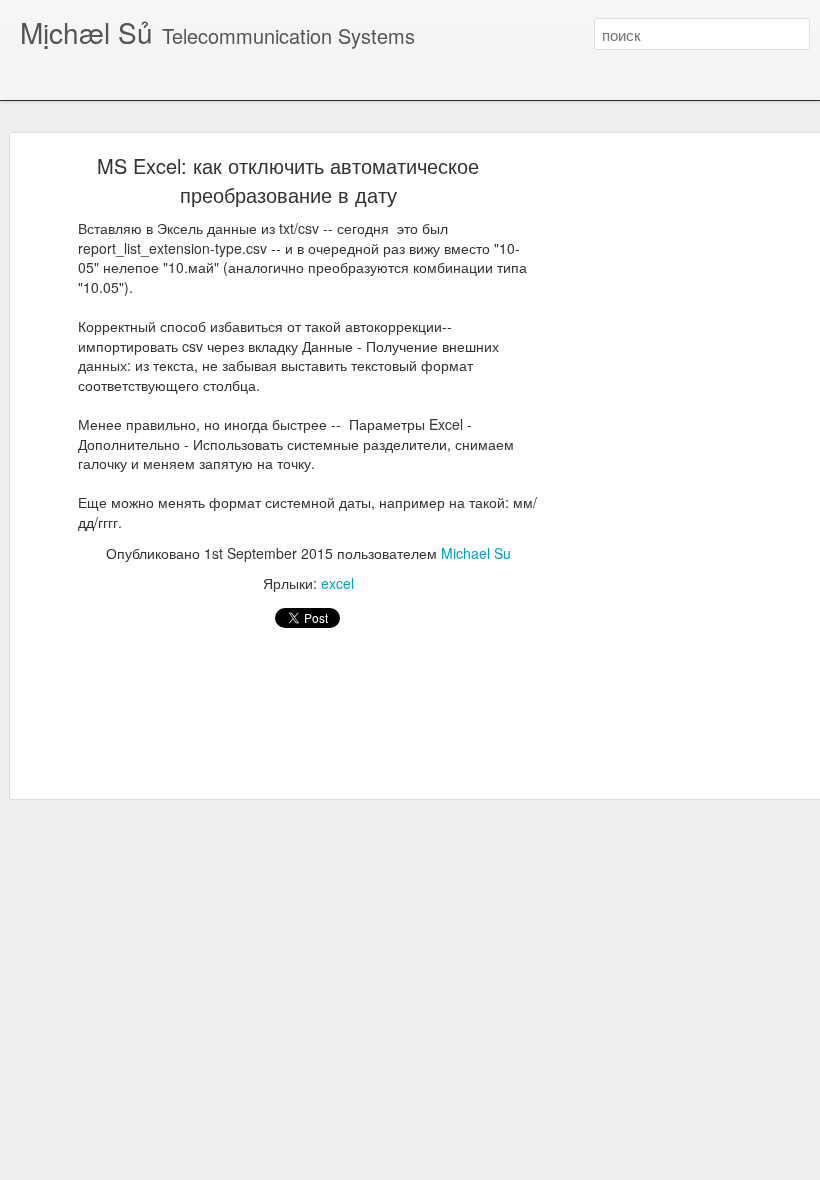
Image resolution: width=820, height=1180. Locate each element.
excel (337, 583)
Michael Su (476, 553)
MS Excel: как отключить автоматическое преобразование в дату (288, 180)
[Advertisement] (648, 476)
